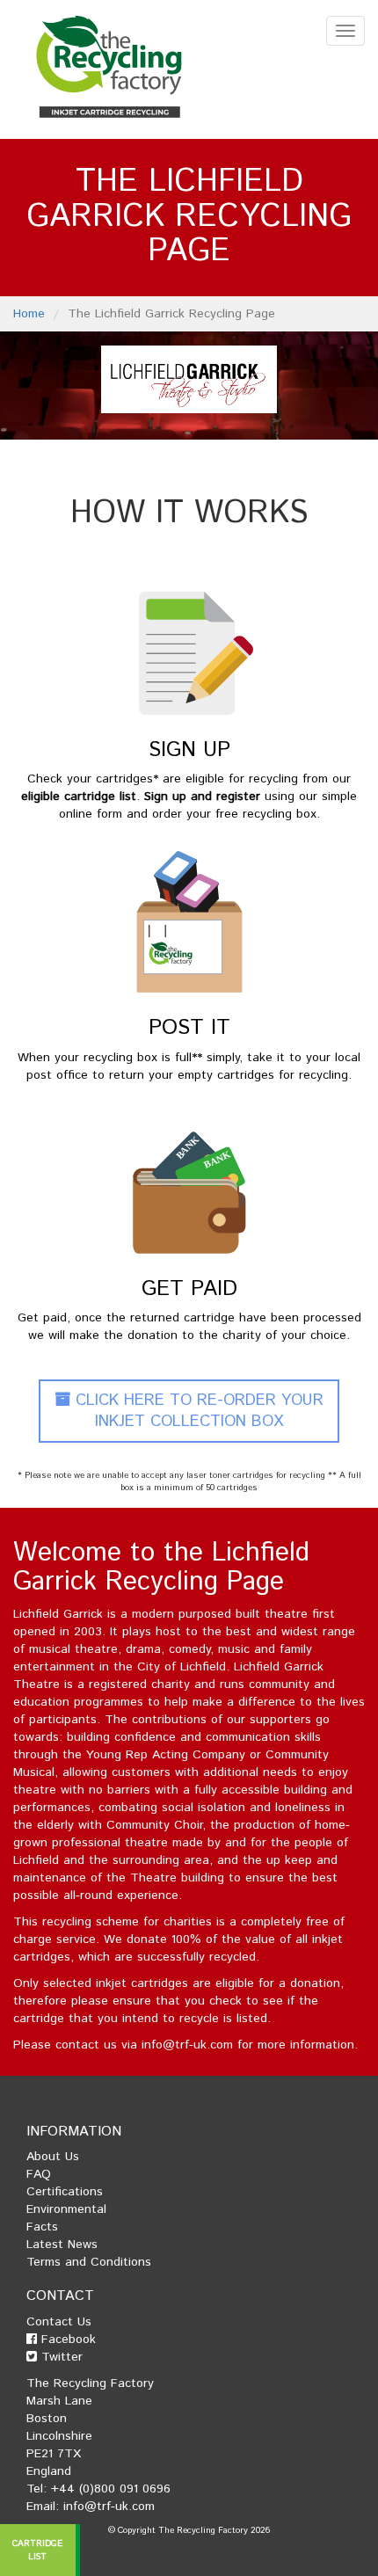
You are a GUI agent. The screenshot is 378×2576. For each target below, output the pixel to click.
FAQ (39, 2174)
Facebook (66, 2340)
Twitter (60, 2357)
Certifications (65, 2192)
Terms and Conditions (89, 2262)
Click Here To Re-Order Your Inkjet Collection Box (197, 1411)
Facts (42, 2227)
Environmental (66, 2209)
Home (29, 314)
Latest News (62, 2245)
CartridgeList (38, 2550)
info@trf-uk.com (187, 2045)
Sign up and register (202, 797)
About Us (53, 2157)
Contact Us (59, 2322)
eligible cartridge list (79, 797)
